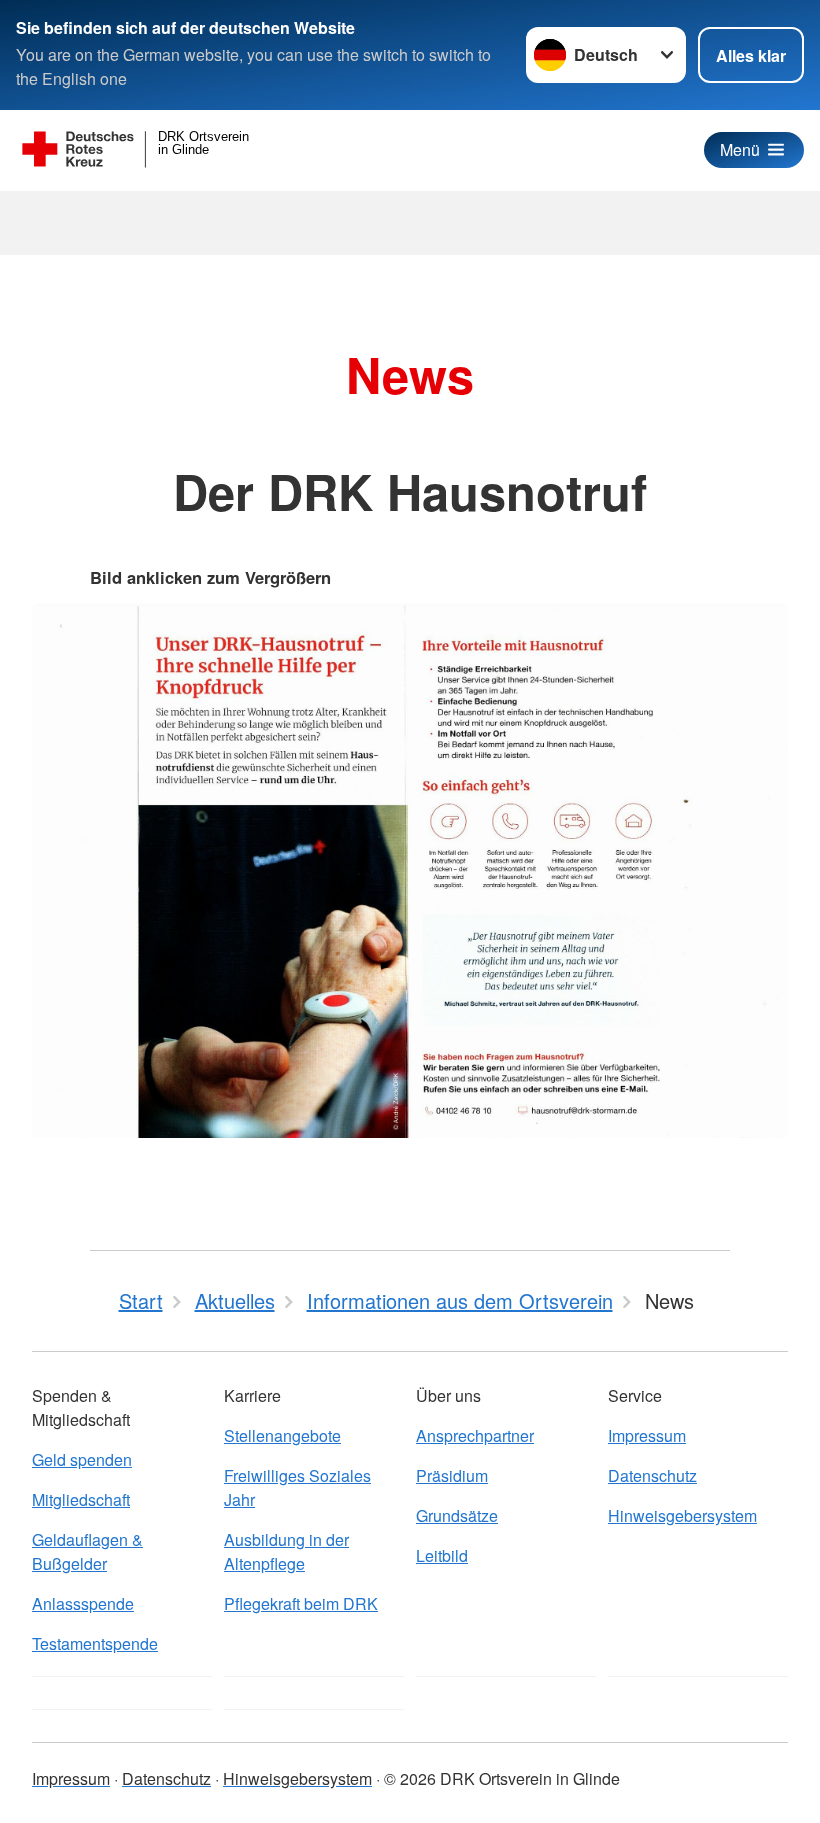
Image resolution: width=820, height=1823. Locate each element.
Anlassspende (83, 1603)
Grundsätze (457, 1515)
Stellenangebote (282, 1435)
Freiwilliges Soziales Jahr (297, 1487)
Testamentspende (95, 1643)
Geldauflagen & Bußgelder (87, 1551)
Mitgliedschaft (81, 1499)
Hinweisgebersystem (682, 1515)
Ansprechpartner (475, 1435)
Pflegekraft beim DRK (301, 1603)
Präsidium (452, 1475)
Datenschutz (652, 1475)
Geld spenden (82, 1459)
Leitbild (442, 1555)
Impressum (647, 1435)
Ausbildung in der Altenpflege (286, 1551)
